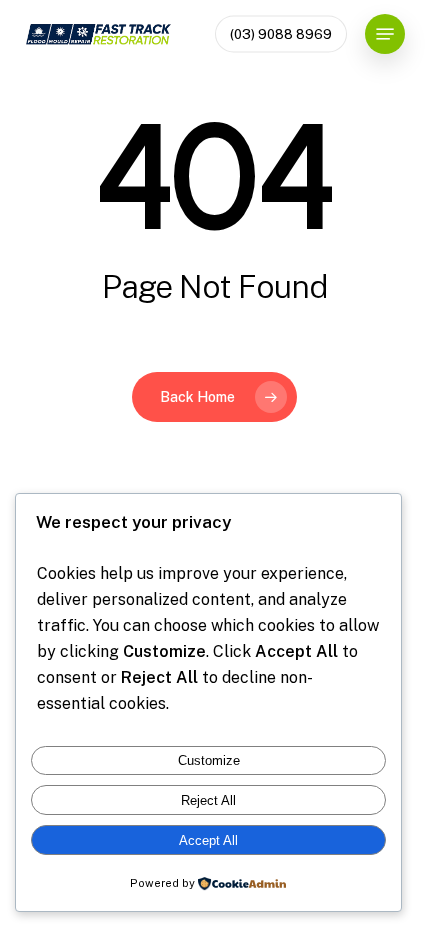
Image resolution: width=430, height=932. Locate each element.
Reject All (208, 800)
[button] (385, 34)
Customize (209, 760)
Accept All (208, 840)
